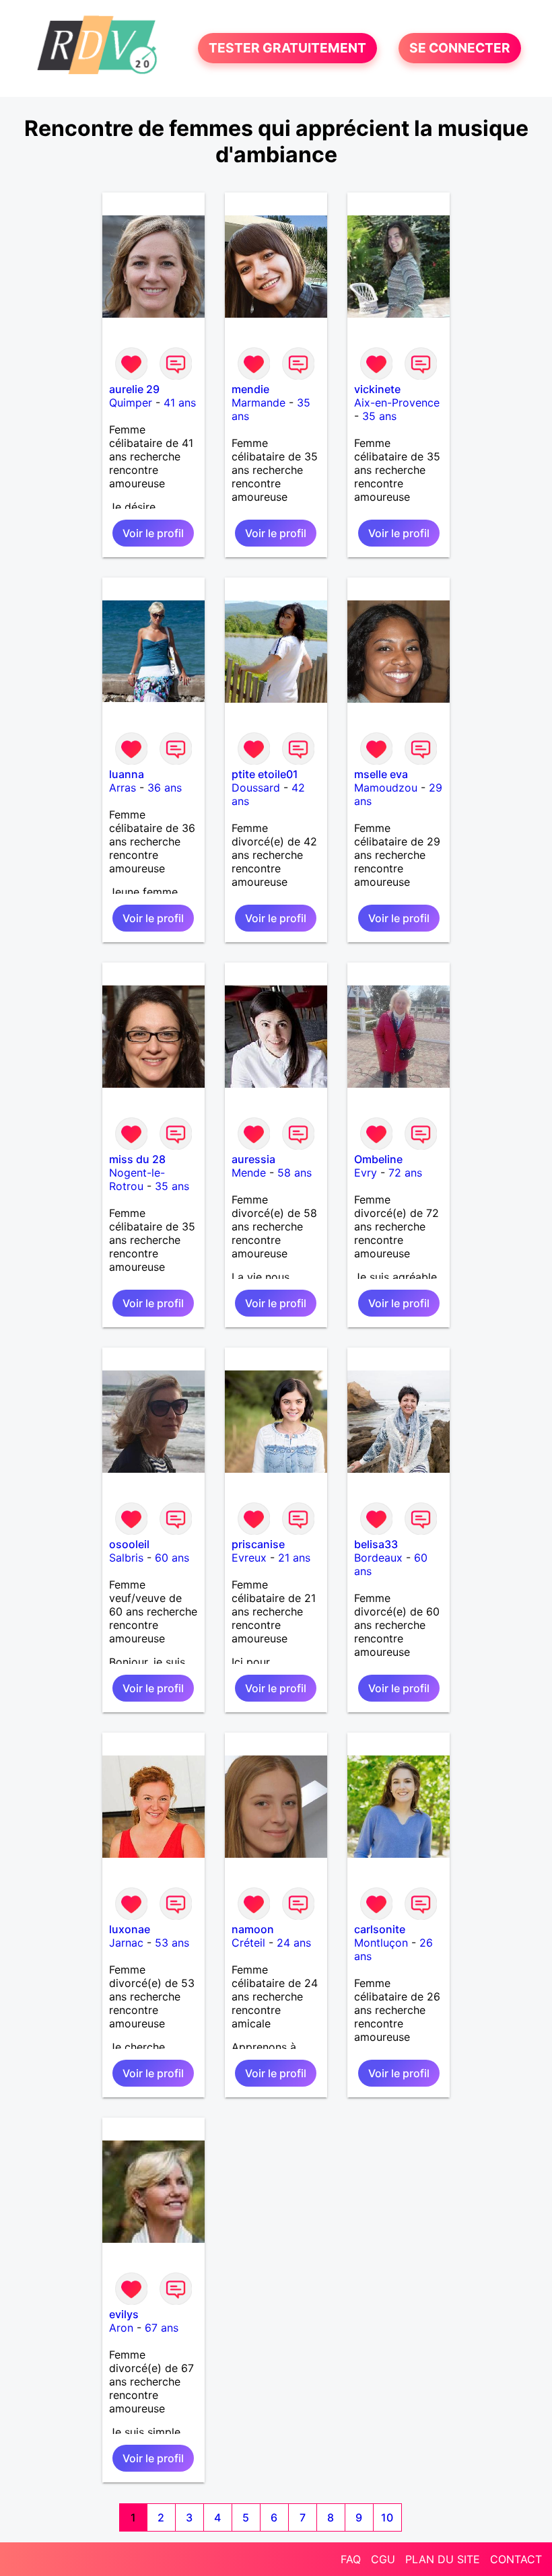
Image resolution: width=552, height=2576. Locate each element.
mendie (250, 389)
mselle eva (381, 774)
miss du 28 (137, 1159)
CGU (383, 2559)
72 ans (405, 1173)
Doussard (256, 788)
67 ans (162, 2328)
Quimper (131, 403)
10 (387, 2517)
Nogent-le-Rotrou (137, 1179)
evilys (124, 2314)
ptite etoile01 (265, 774)
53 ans (172, 1943)
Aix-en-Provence (397, 403)
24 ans (294, 1943)
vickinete (377, 389)
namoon (253, 1929)
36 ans (165, 788)
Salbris (126, 1558)
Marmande (258, 403)
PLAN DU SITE (443, 2559)
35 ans (379, 416)
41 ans (180, 403)
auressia (253, 1159)
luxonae (130, 1929)
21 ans (294, 1558)
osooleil (129, 1544)
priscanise (258, 1544)
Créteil (248, 1943)
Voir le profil (153, 533)
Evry (366, 1173)
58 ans (295, 1173)
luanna (127, 774)
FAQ (351, 2559)
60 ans (172, 1558)
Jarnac (126, 1943)
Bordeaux (378, 1558)
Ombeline (378, 1159)
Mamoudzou (386, 788)
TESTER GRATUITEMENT (287, 48)
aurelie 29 (134, 389)
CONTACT (516, 2559)
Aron (121, 2328)
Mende (249, 1173)
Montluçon (381, 1943)
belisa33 (376, 1544)
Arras (123, 788)
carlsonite (380, 1929)
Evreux (249, 1558)
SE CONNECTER (460, 48)
